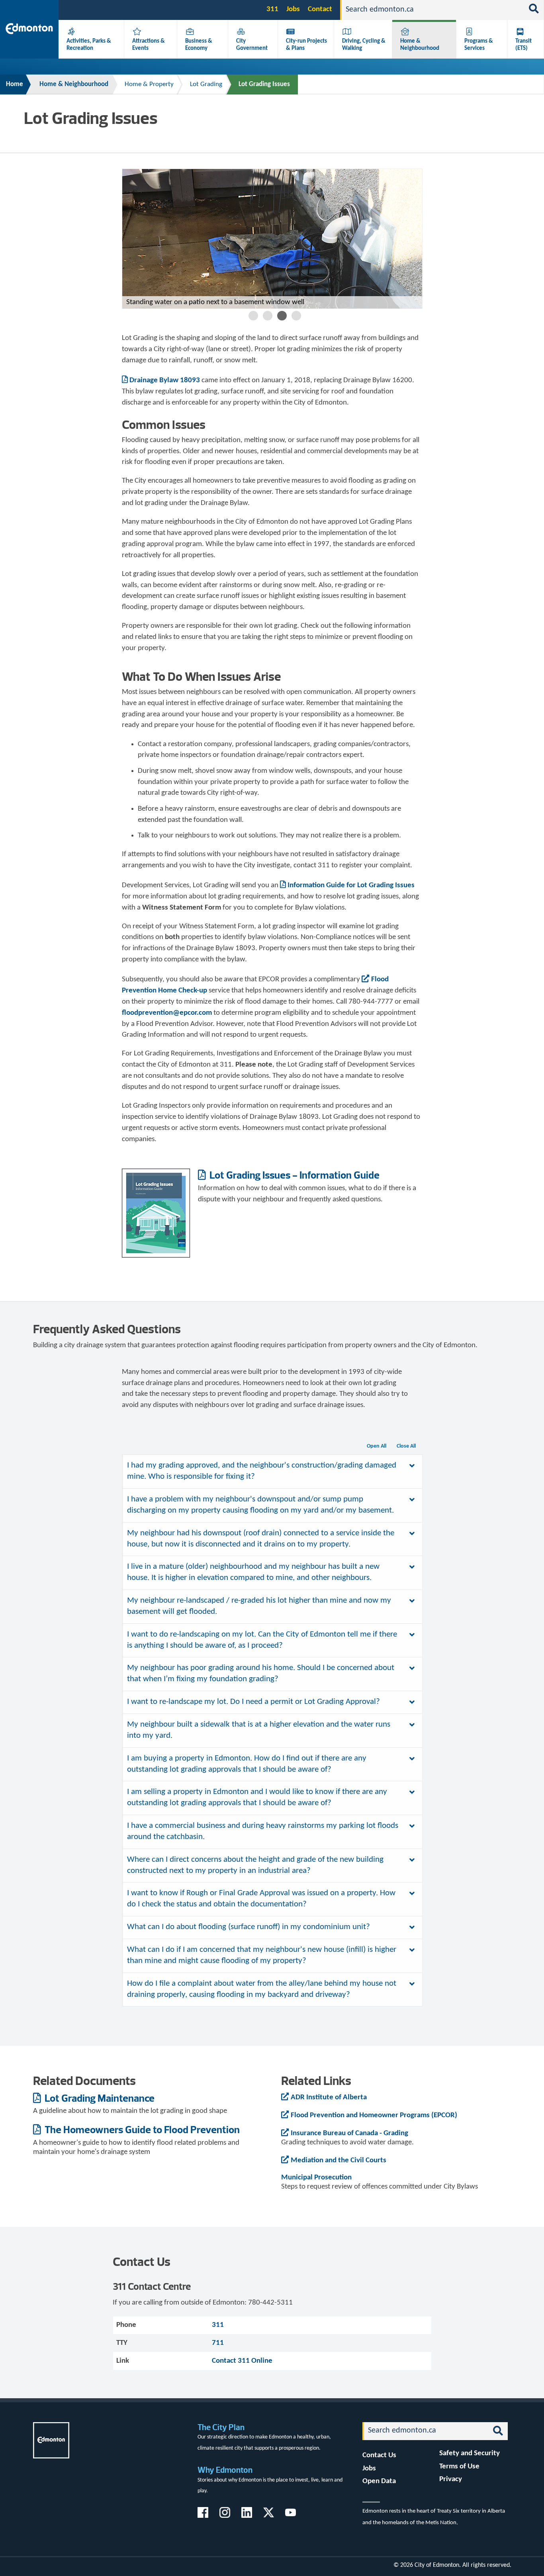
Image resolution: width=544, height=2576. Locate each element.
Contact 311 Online (242, 2361)
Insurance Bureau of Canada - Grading (349, 2133)
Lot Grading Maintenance (99, 2098)
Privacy (451, 2479)
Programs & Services (479, 45)
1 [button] (253, 316)
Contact (320, 9)
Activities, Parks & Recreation (89, 45)
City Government (252, 45)
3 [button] (282, 316)
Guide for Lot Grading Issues (351, 885)
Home (15, 84)
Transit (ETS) (523, 45)
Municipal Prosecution (316, 2178)
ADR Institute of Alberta (329, 2098)
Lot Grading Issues (264, 84)
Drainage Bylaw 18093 (165, 380)
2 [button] (268, 316)
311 (272, 9)
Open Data (379, 2481)
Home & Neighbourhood (420, 45)
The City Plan (221, 2427)
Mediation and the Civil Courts (339, 2160)
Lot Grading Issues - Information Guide (294, 1175)
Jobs (293, 9)
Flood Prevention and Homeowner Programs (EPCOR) (374, 2115)
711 (218, 2343)
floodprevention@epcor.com (167, 1013)
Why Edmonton (225, 2470)
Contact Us (379, 2455)
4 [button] (296, 316)
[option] (272, 239)
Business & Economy (199, 45)
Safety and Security (470, 2453)
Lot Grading (206, 84)
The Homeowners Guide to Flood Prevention (141, 2129)
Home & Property (149, 84)
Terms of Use (459, 2467)
